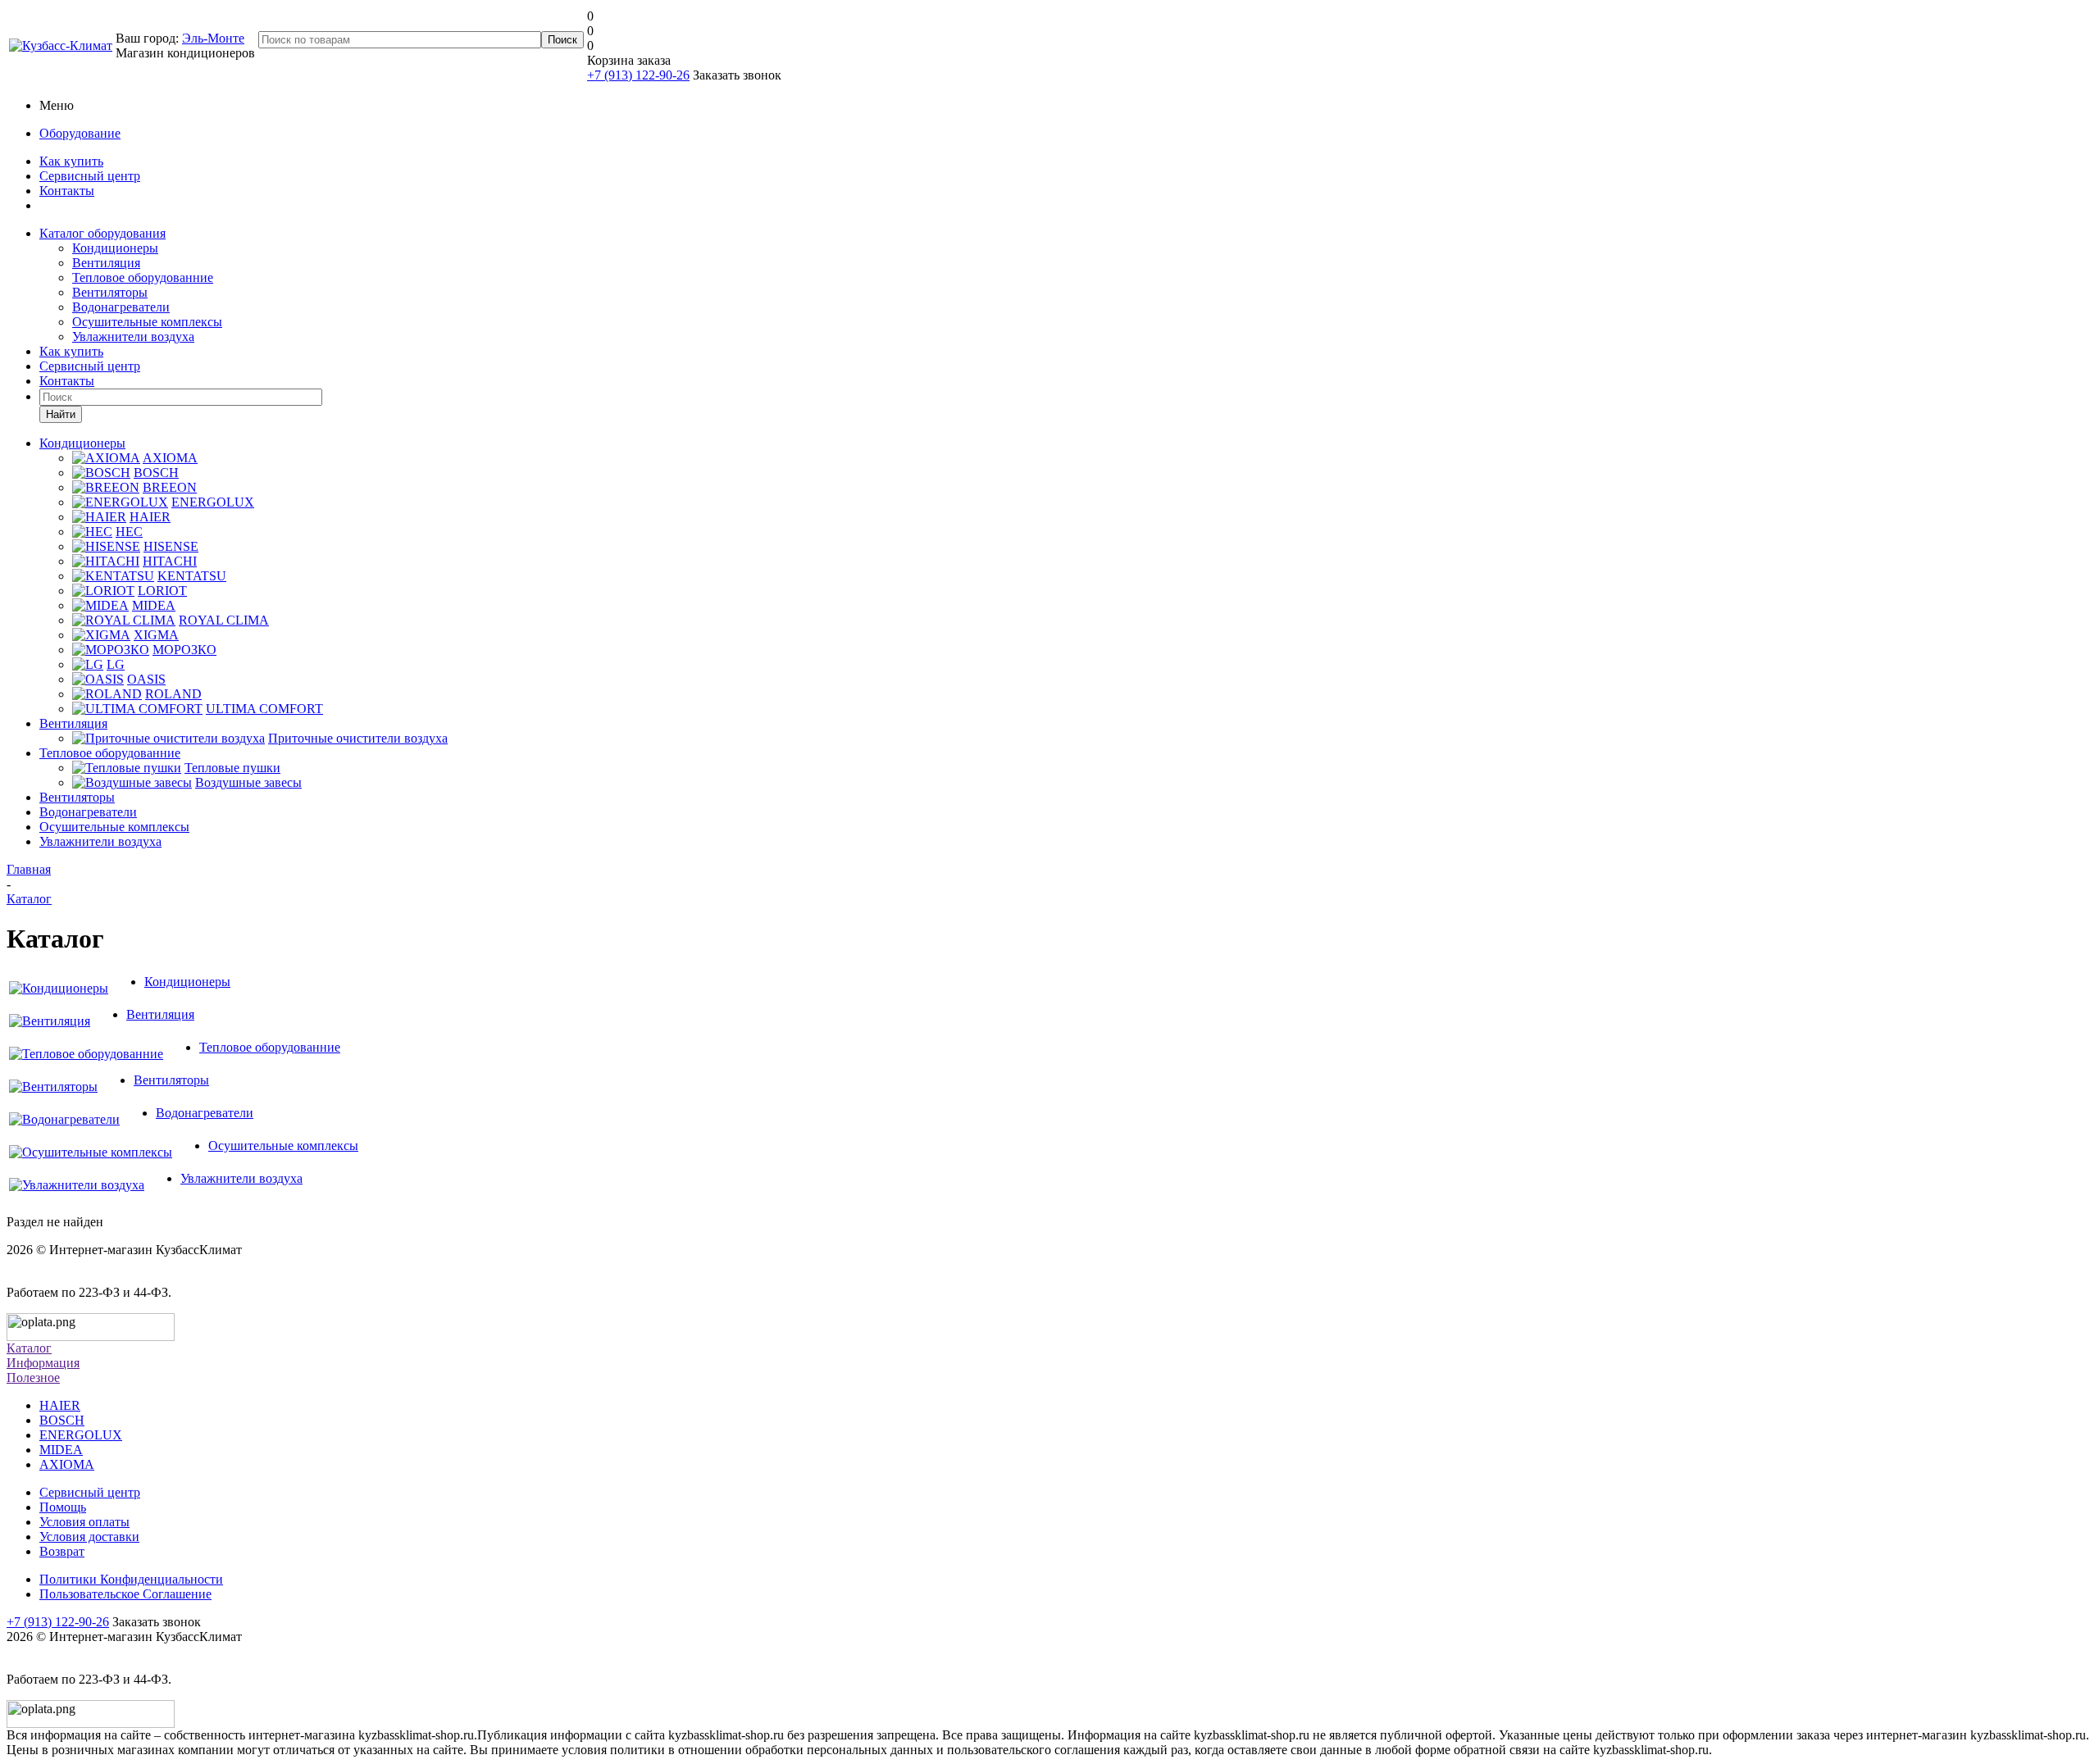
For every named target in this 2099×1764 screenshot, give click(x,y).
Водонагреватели (121, 307)
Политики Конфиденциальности (131, 1579)
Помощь (63, 1507)
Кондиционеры (115, 248)
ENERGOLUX (81, 1435)
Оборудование (80, 133)
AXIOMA (67, 1464)
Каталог (29, 1348)
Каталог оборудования (102, 233)
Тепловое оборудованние (143, 277)
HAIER (60, 1405)
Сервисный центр (90, 176)
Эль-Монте (213, 38)
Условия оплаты (84, 1522)
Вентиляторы (110, 292)
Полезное (33, 1378)
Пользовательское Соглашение (125, 1594)
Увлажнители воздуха (133, 336)
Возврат (62, 1551)
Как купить (71, 161)
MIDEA (61, 1450)
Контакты (67, 191)
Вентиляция (106, 263)
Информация (43, 1363)
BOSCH (62, 1420)
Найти (61, 414)
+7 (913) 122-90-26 (638, 75)
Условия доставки (89, 1537)
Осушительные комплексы (147, 322)
